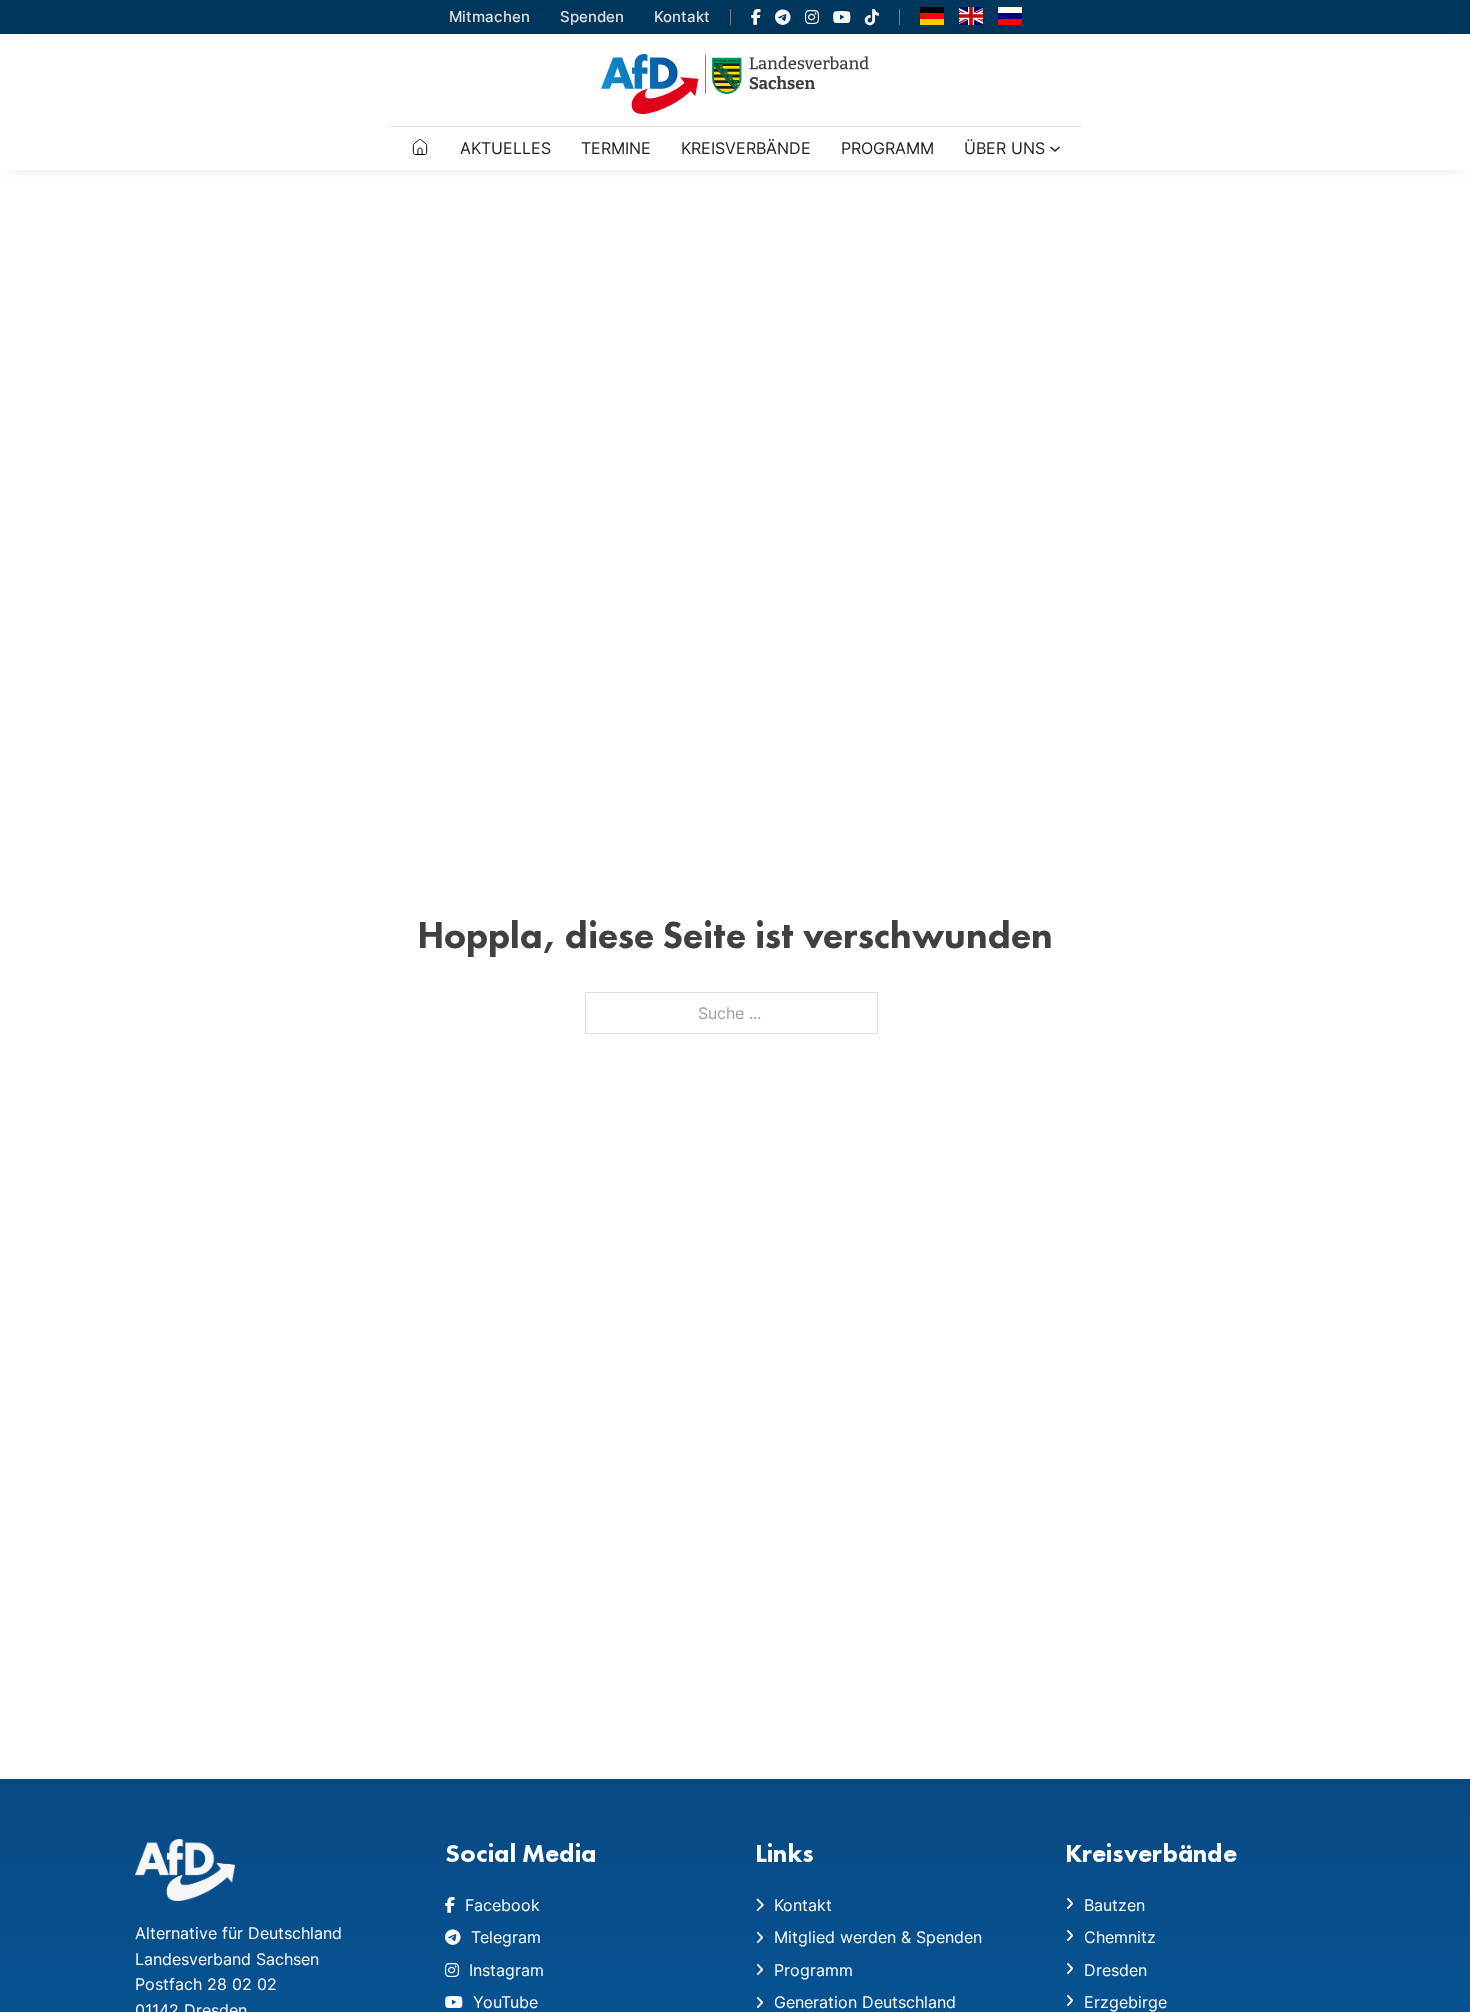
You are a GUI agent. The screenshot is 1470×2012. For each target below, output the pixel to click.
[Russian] (1010, 15)
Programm (887, 148)
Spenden (592, 16)
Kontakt (682, 16)
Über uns (1004, 148)
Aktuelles (505, 148)
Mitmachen (489, 16)
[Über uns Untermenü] (1055, 149)
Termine (616, 148)
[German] (932, 15)
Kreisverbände (746, 148)
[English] (971, 15)
